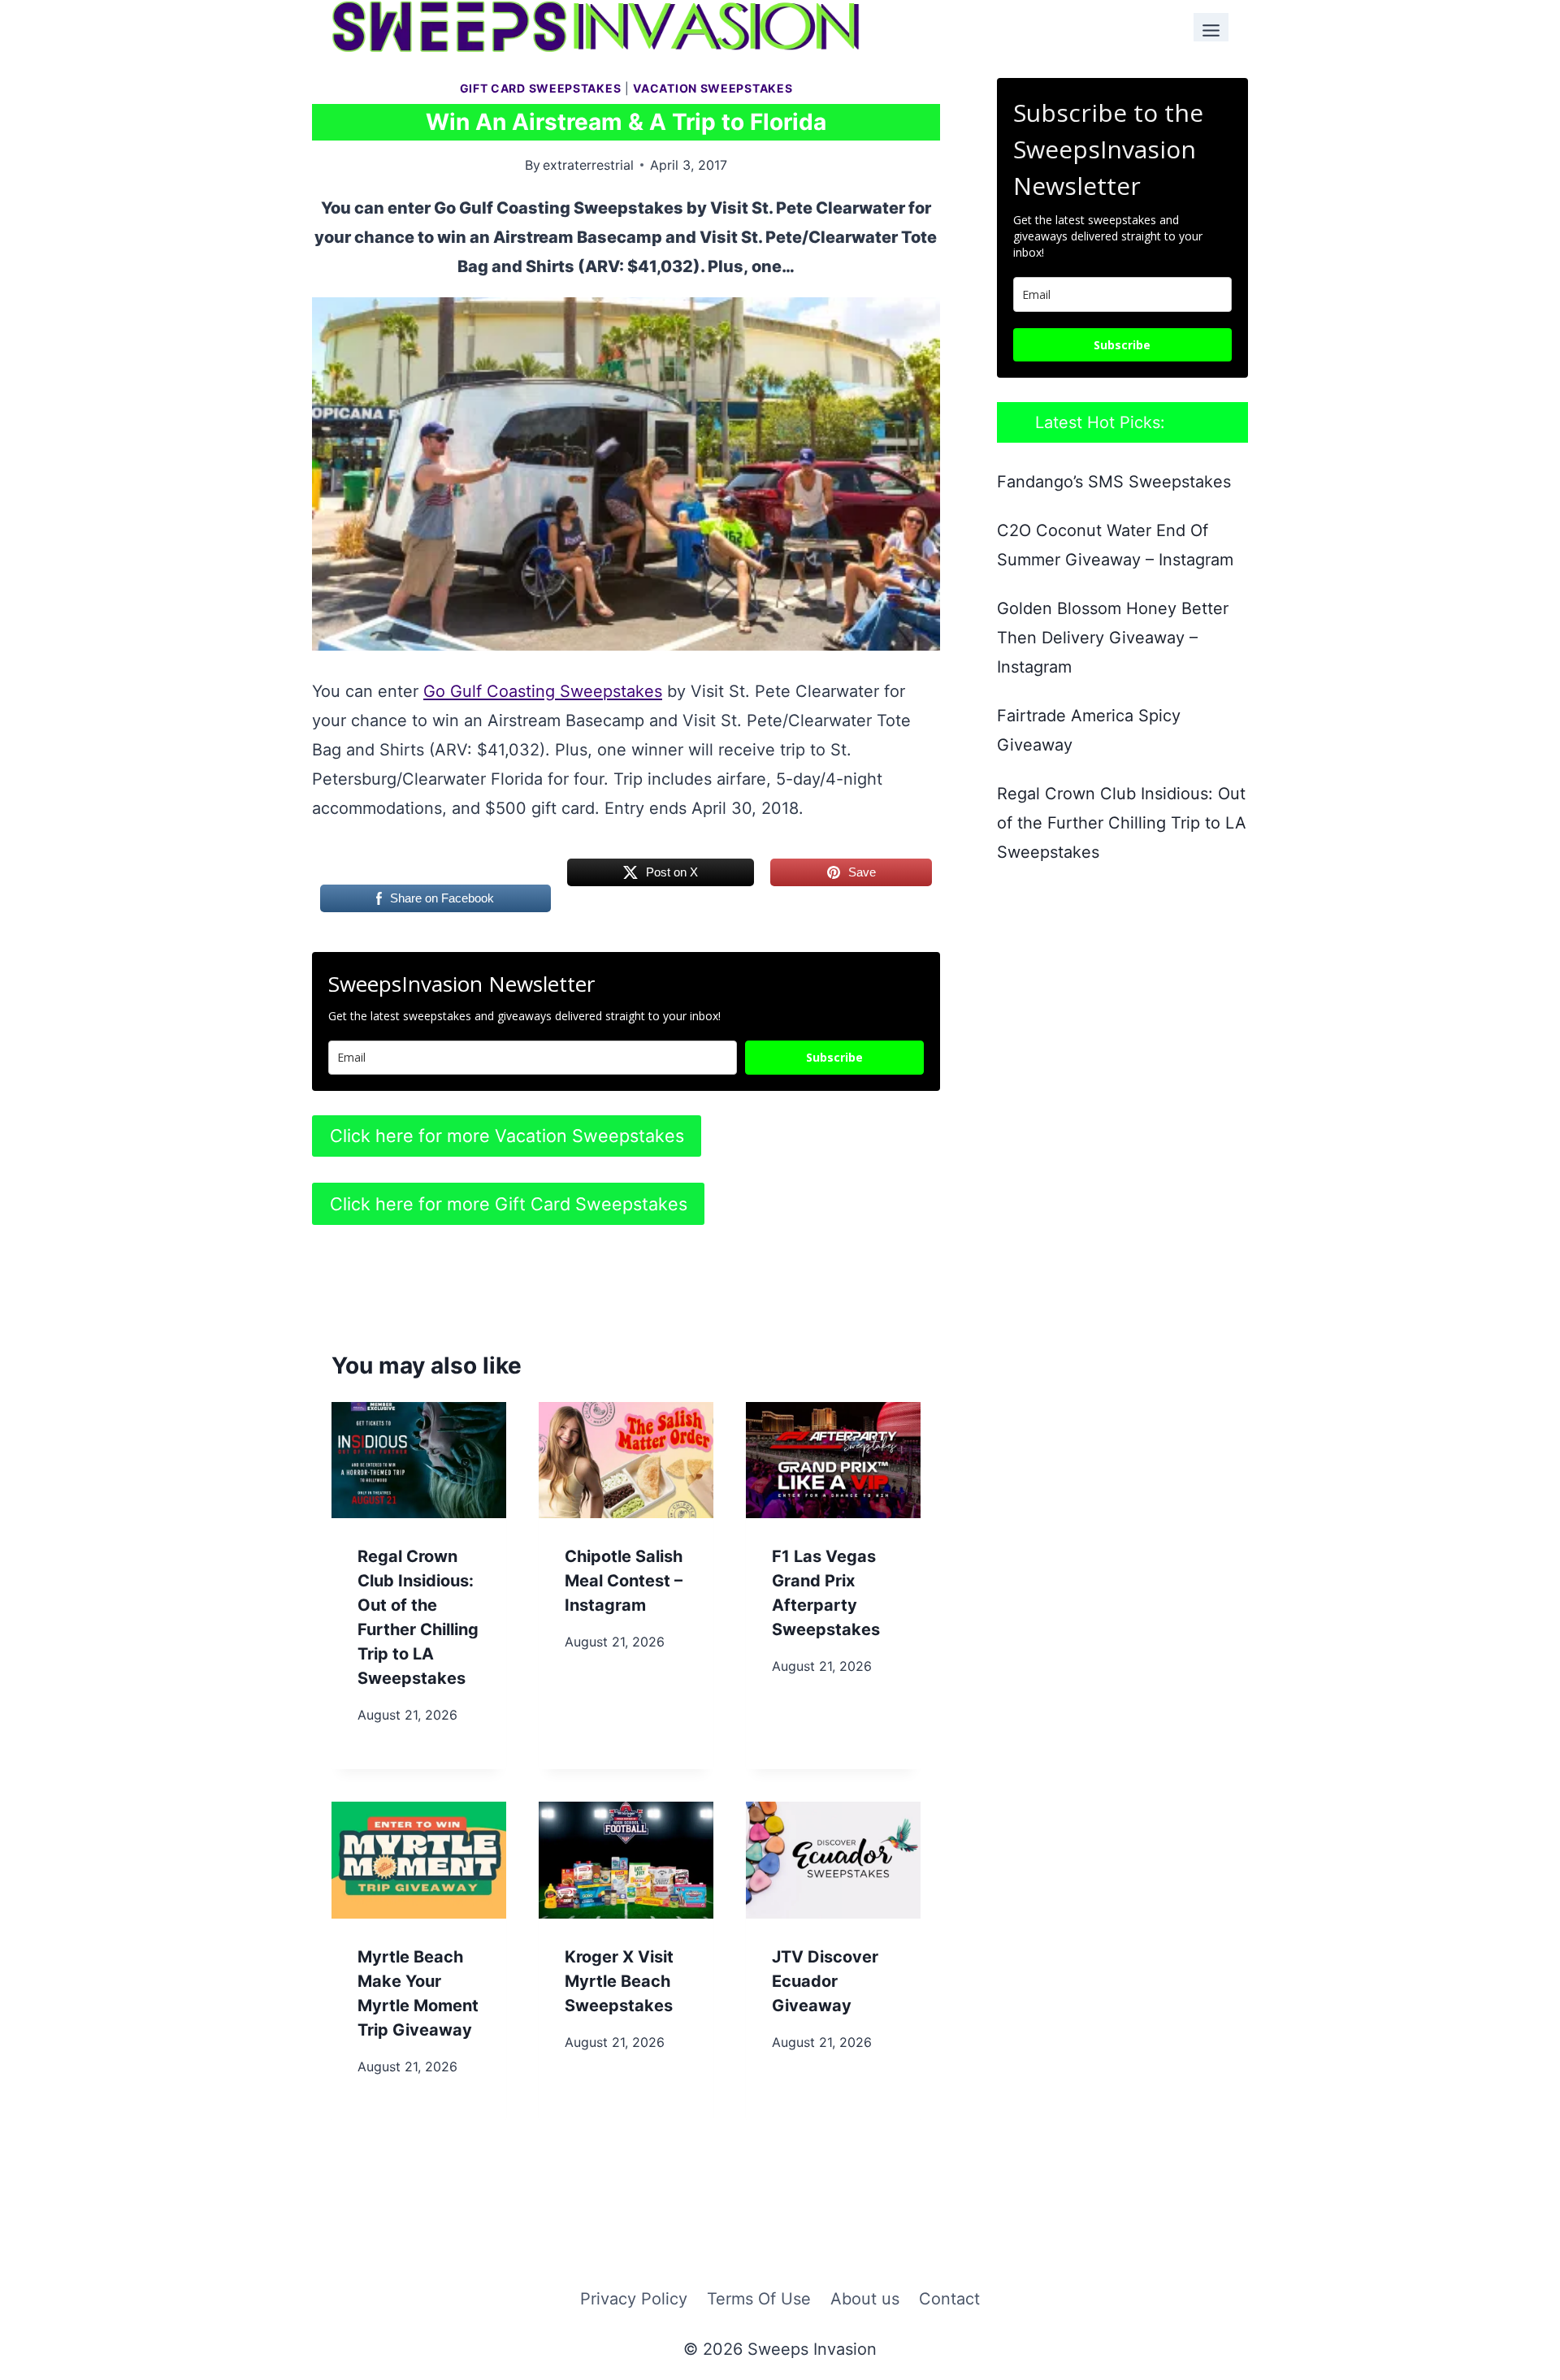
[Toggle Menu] (1211, 27)
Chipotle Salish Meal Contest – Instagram (624, 1581)
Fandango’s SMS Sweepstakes (1114, 482)
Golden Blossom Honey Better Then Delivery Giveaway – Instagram (1113, 638)
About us (865, 2299)
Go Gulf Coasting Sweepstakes (543, 691)
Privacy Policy (634, 2299)
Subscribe (834, 1057)
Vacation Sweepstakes (713, 88)
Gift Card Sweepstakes (541, 88)
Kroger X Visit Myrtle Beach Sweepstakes (619, 1981)
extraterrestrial (588, 165)
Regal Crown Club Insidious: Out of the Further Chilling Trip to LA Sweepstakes (1122, 823)
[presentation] (419, 1460)
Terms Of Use (759, 2299)
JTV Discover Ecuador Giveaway (825, 1981)
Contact (949, 2299)
